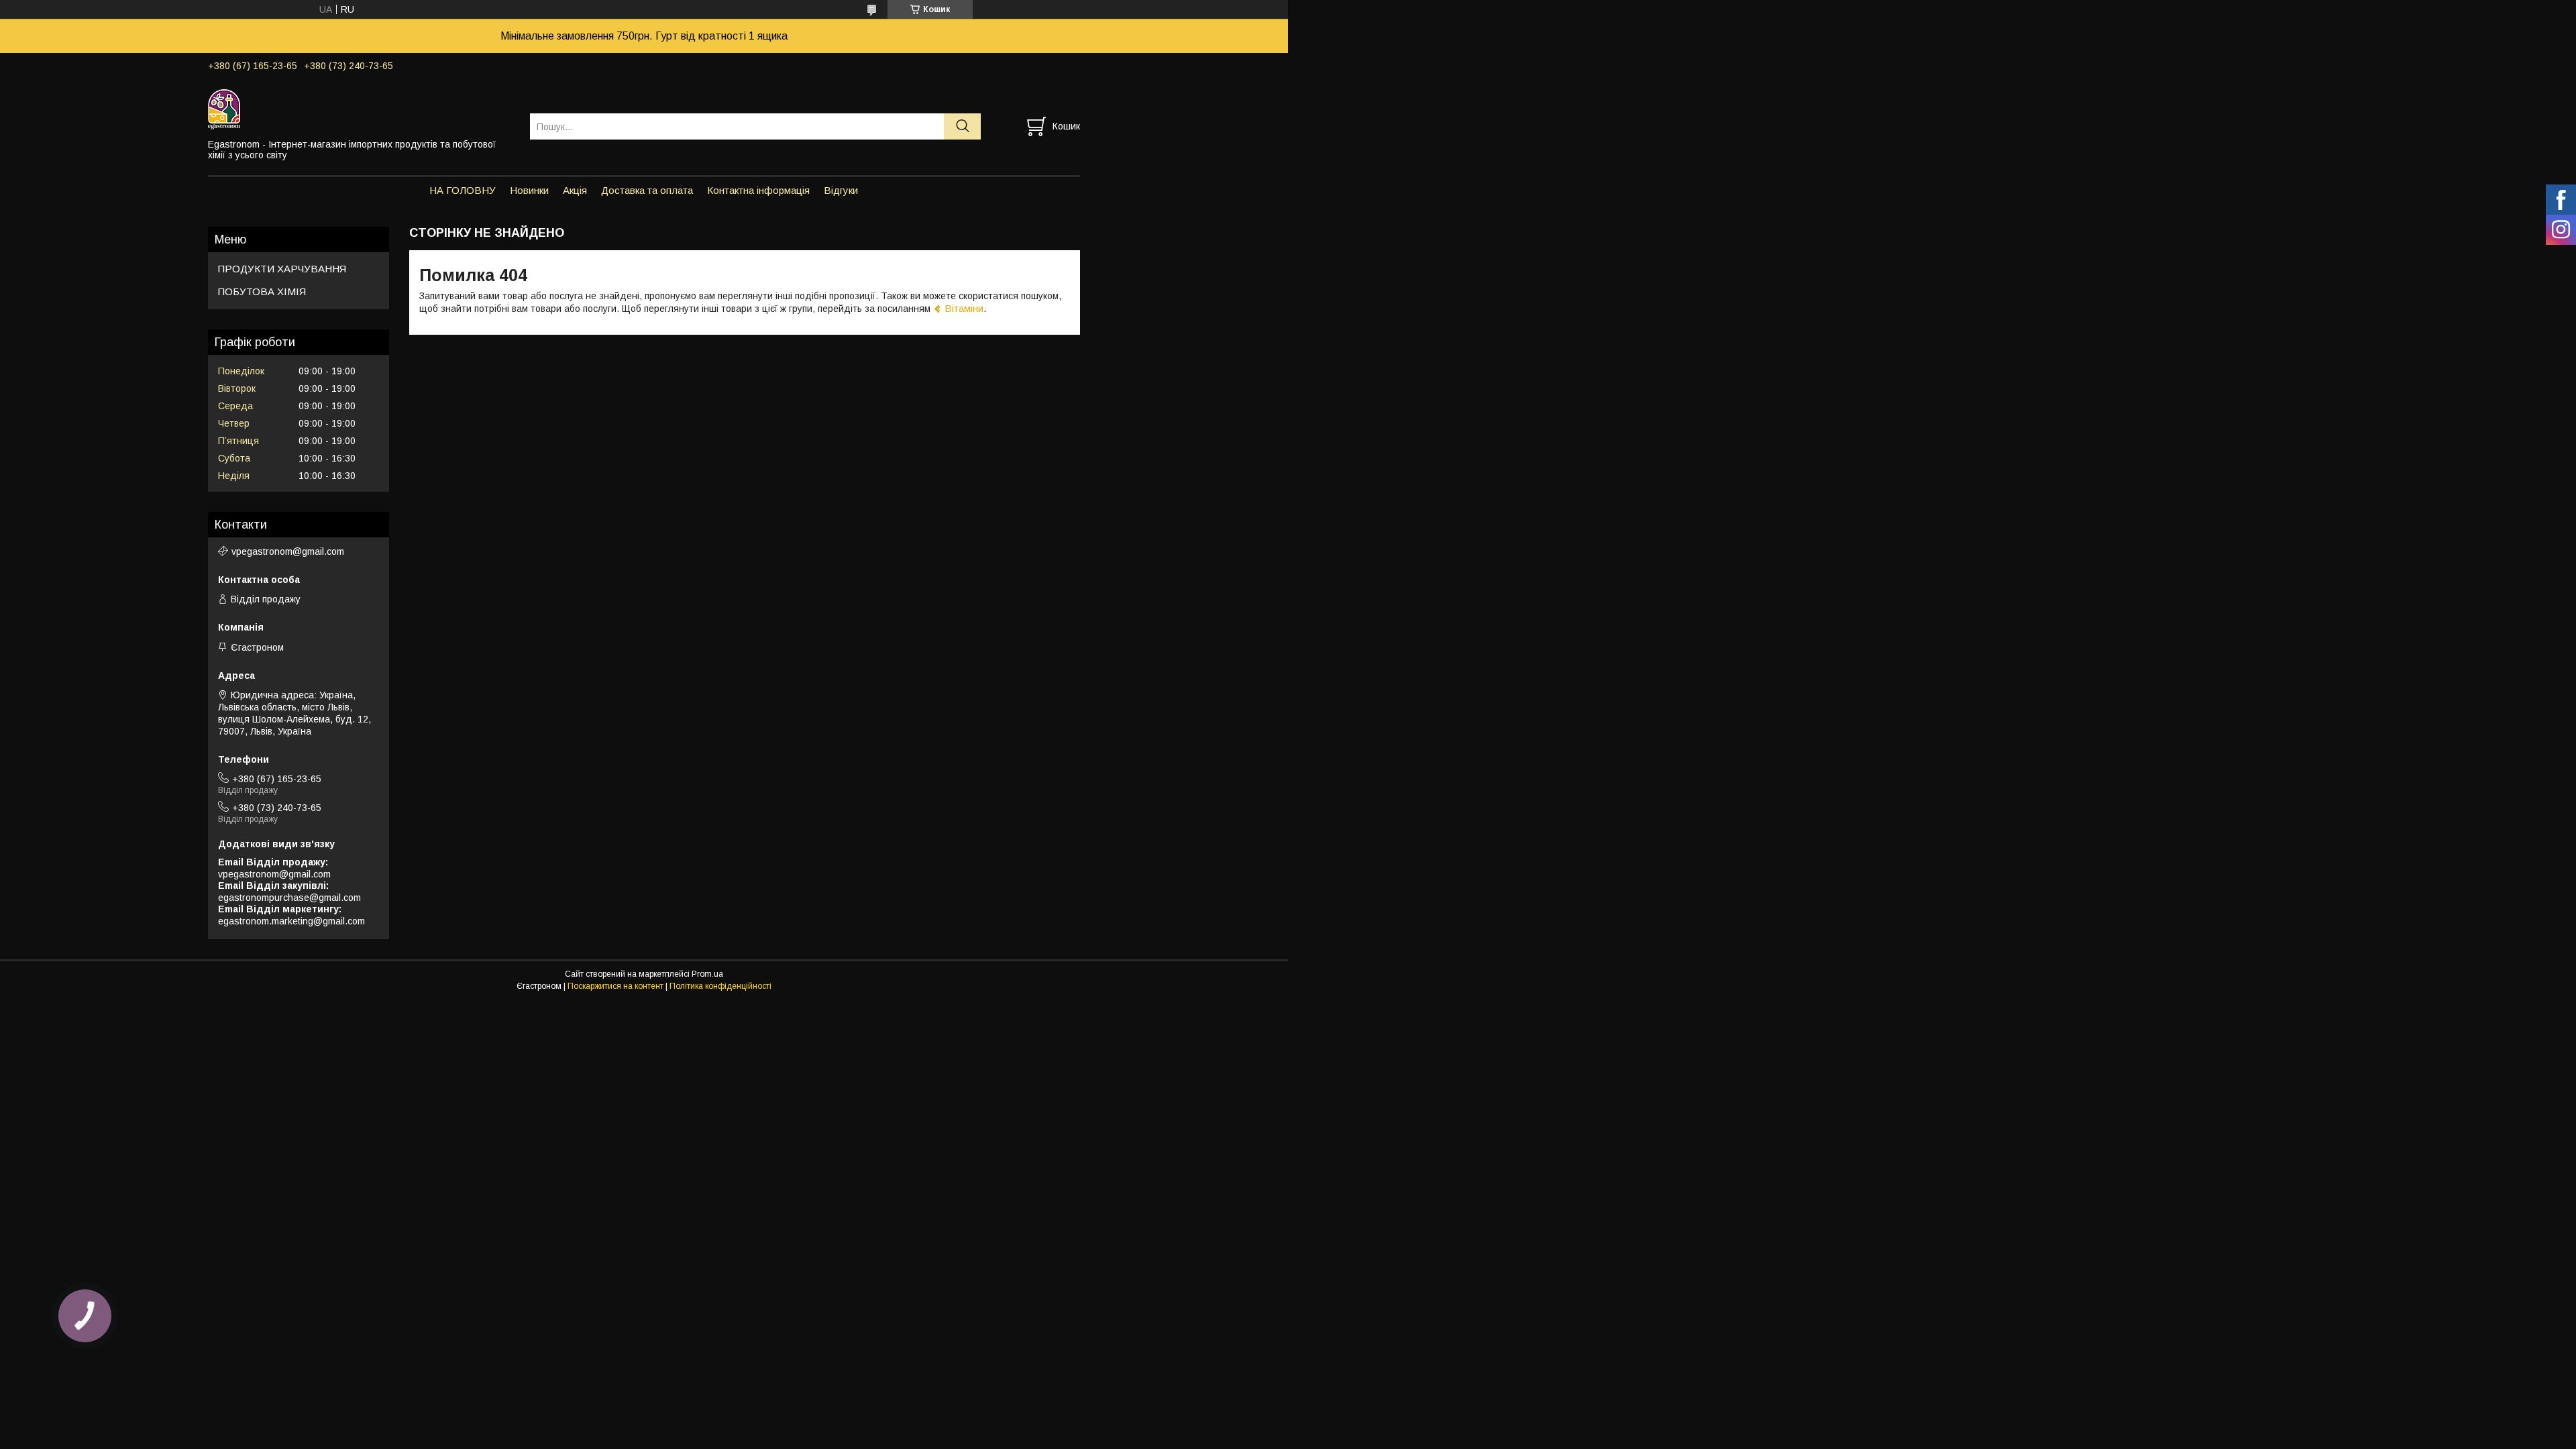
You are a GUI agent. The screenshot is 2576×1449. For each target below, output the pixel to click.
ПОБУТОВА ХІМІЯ (262, 291)
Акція (575, 190)
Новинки (529, 190)
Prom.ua (707, 974)
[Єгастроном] (361, 109)
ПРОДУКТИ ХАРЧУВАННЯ (282, 269)
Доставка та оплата (647, 190)
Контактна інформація (758, 190)
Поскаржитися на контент (615, 986)
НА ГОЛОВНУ (463, 190)
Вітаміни (964, 308)
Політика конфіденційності (720, 986)
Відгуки (841, 190)
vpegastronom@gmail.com (288, 551)
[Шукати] (962, 126)
